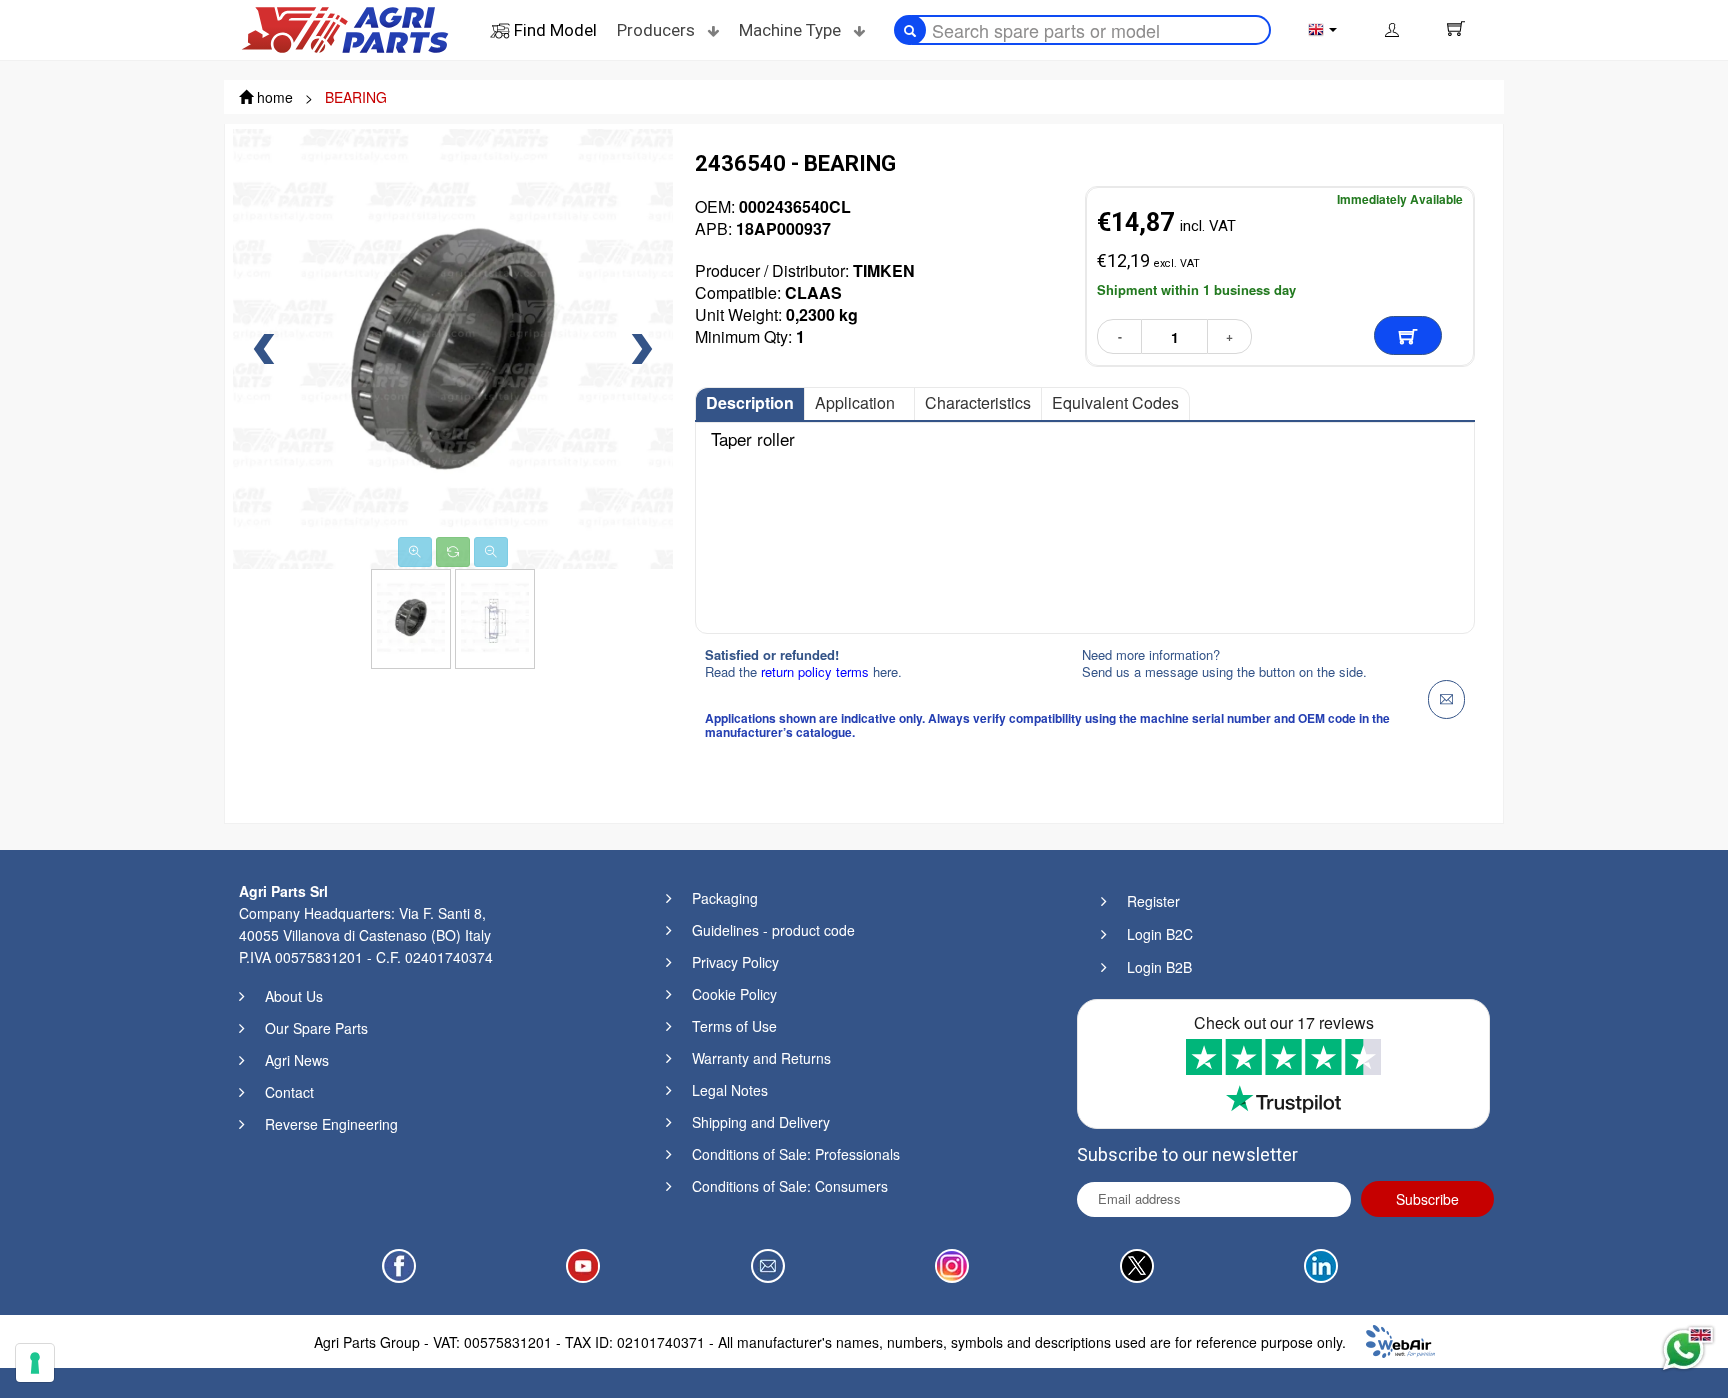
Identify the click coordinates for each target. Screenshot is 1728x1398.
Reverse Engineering (331, 1124)
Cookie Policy (734, 994)
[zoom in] (415, 552)
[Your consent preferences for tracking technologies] (35, 1363)
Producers (658, 30)
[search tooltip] (910, 30)
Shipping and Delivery (761, 1122)
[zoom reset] (453, 552)
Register (1153, 901)
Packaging (725, 898)
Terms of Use (734, 1026)
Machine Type (792, 30)
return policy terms (817, 671)
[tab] (750, 404)
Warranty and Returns (761, 1058)
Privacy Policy (735, 962)
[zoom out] (491, 552)
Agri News (297, 1060)
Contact (289, 1092)
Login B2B (1159, 967)
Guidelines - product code (773, 930)
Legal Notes (730, 1090)
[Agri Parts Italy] (345, 28)
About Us (294, 996)
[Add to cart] (1408, 335)
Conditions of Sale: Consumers (790, 1186)
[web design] (1400, 1339)
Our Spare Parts (316, 1028)
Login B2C (1160, 934)
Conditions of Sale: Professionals (796, 1154)
